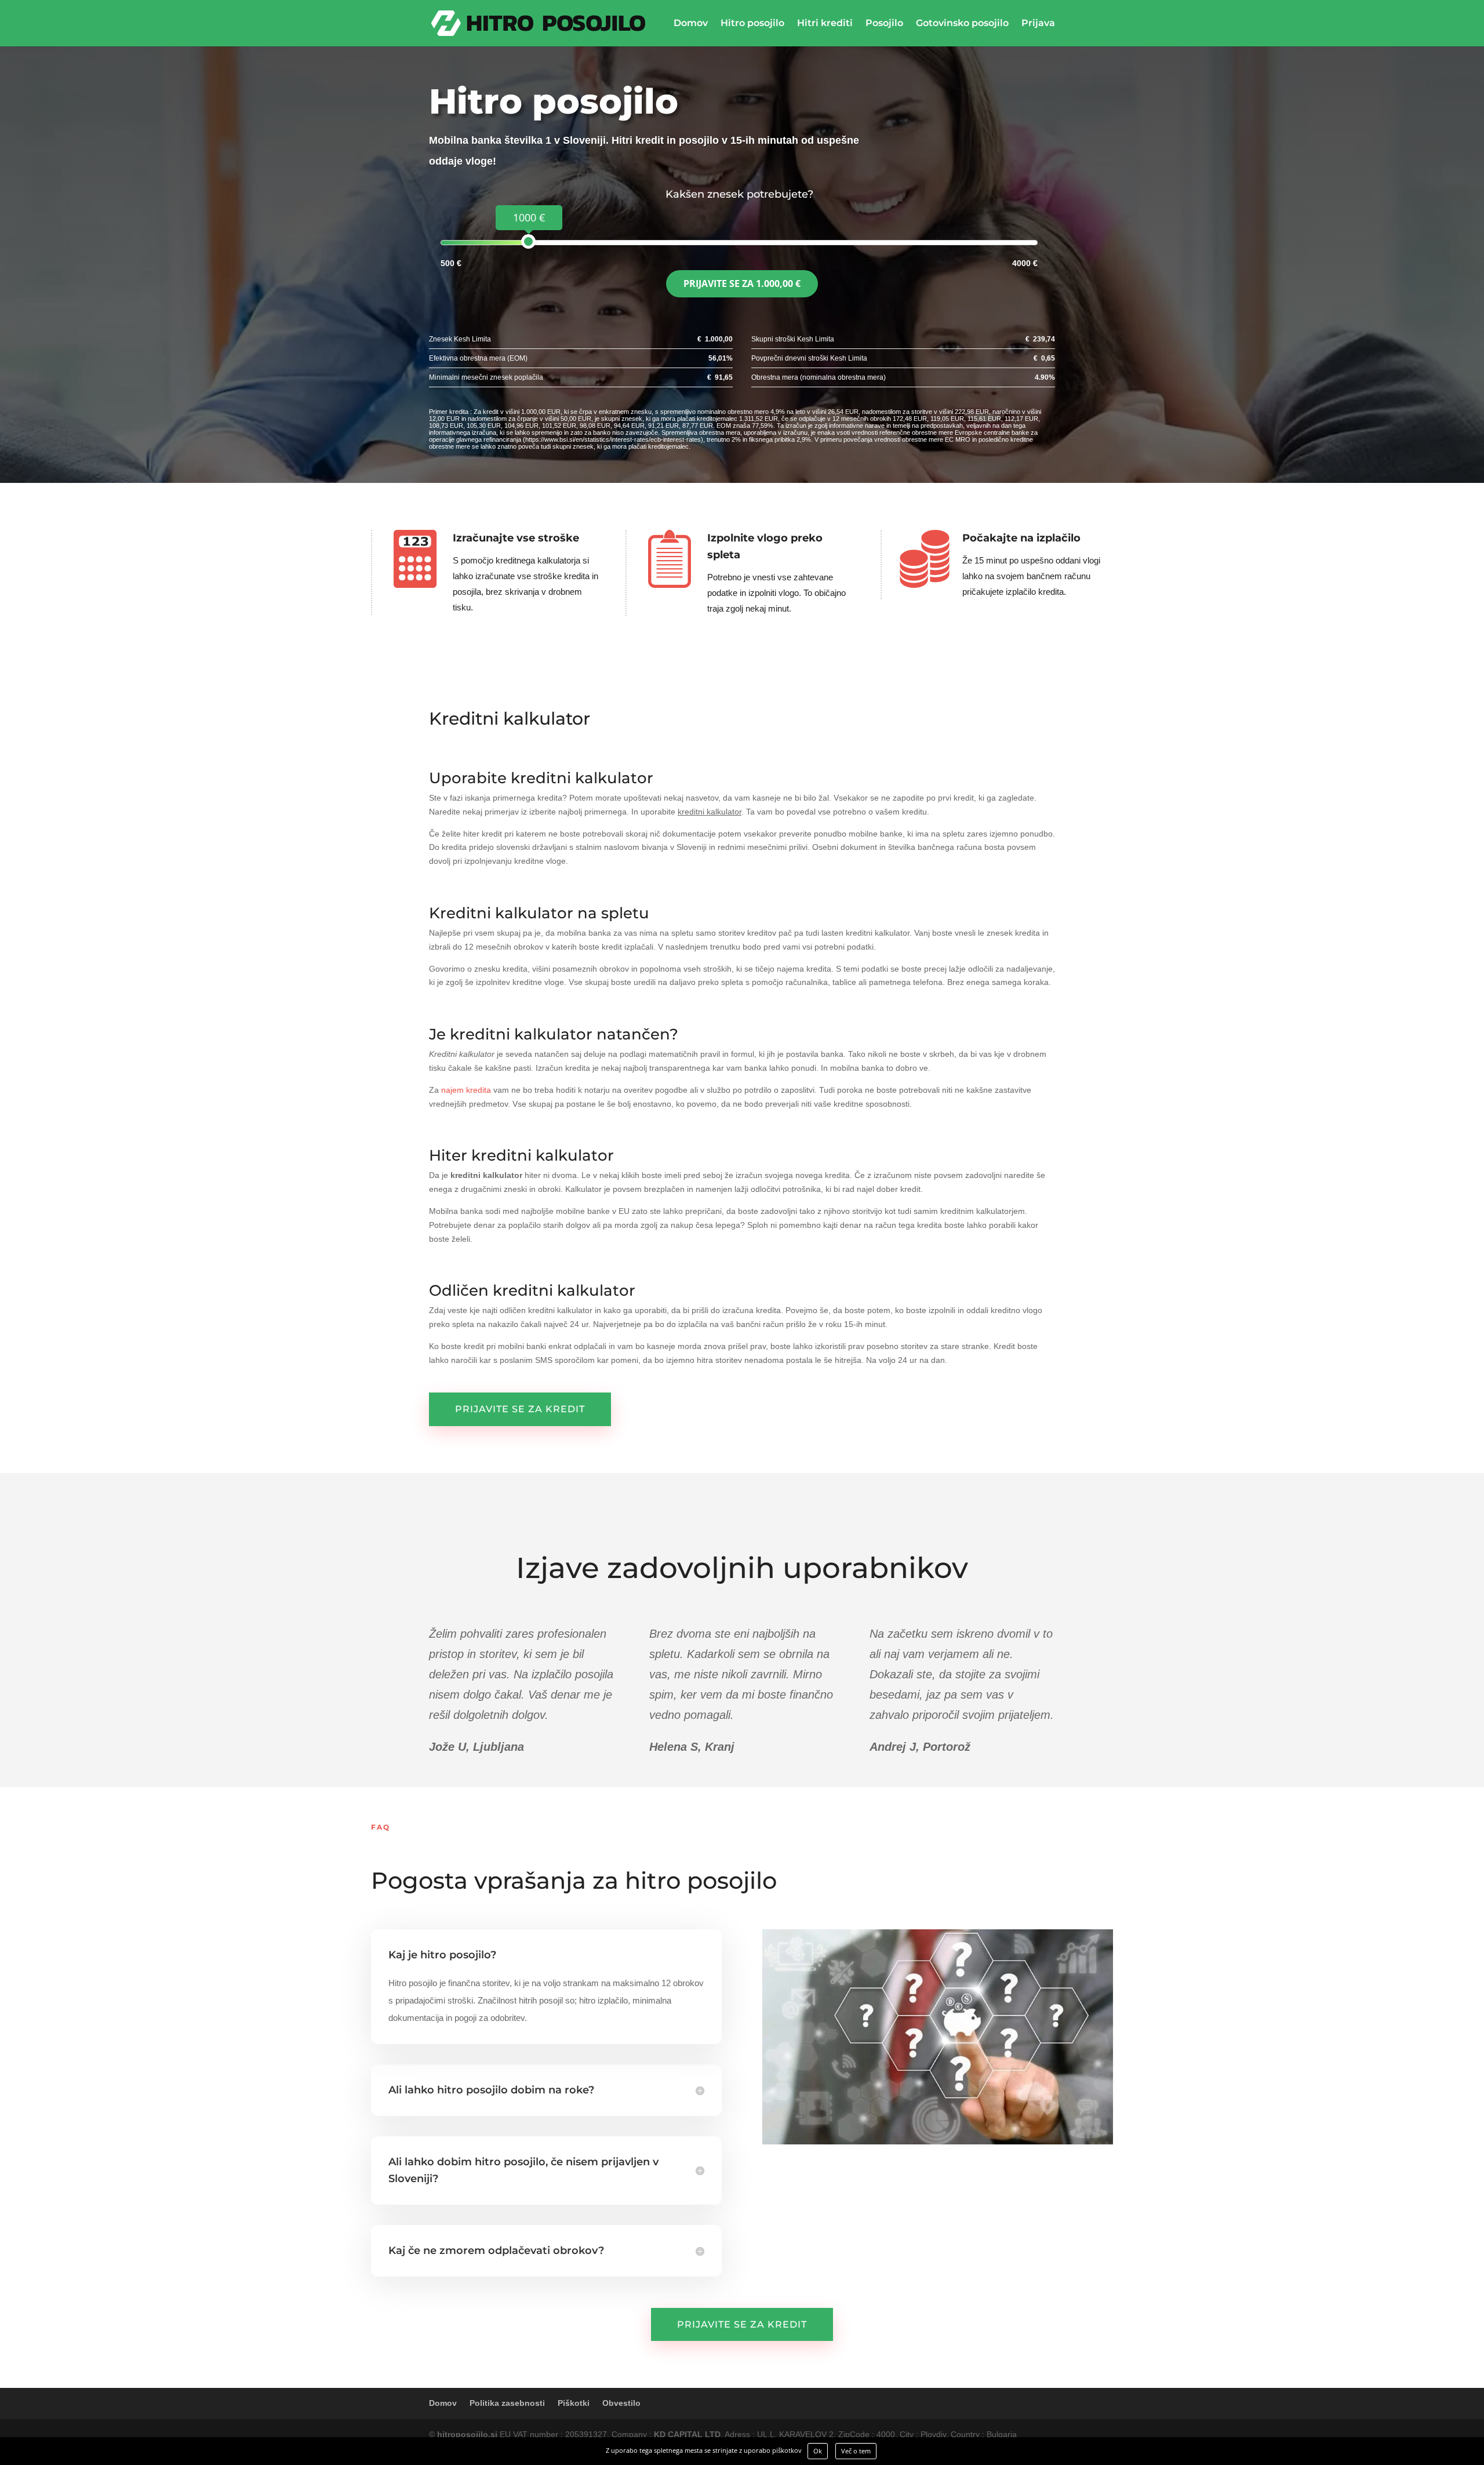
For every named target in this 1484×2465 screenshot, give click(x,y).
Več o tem (856, 2451)
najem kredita (466, 1090)
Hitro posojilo (752, 24)
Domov (691, 24)
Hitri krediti (825, 24)
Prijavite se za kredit (520, 1409)
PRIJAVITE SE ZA (742, 283)
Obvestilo (621, 2403)
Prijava (1038, 24)
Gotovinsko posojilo (962, 24)
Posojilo (884, 24)
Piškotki (574, 2403)
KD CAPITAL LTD (687, 2434)
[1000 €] (528, 241)
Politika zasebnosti (507, 2403)
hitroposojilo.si (467, 2434)
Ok (818, 2451)
